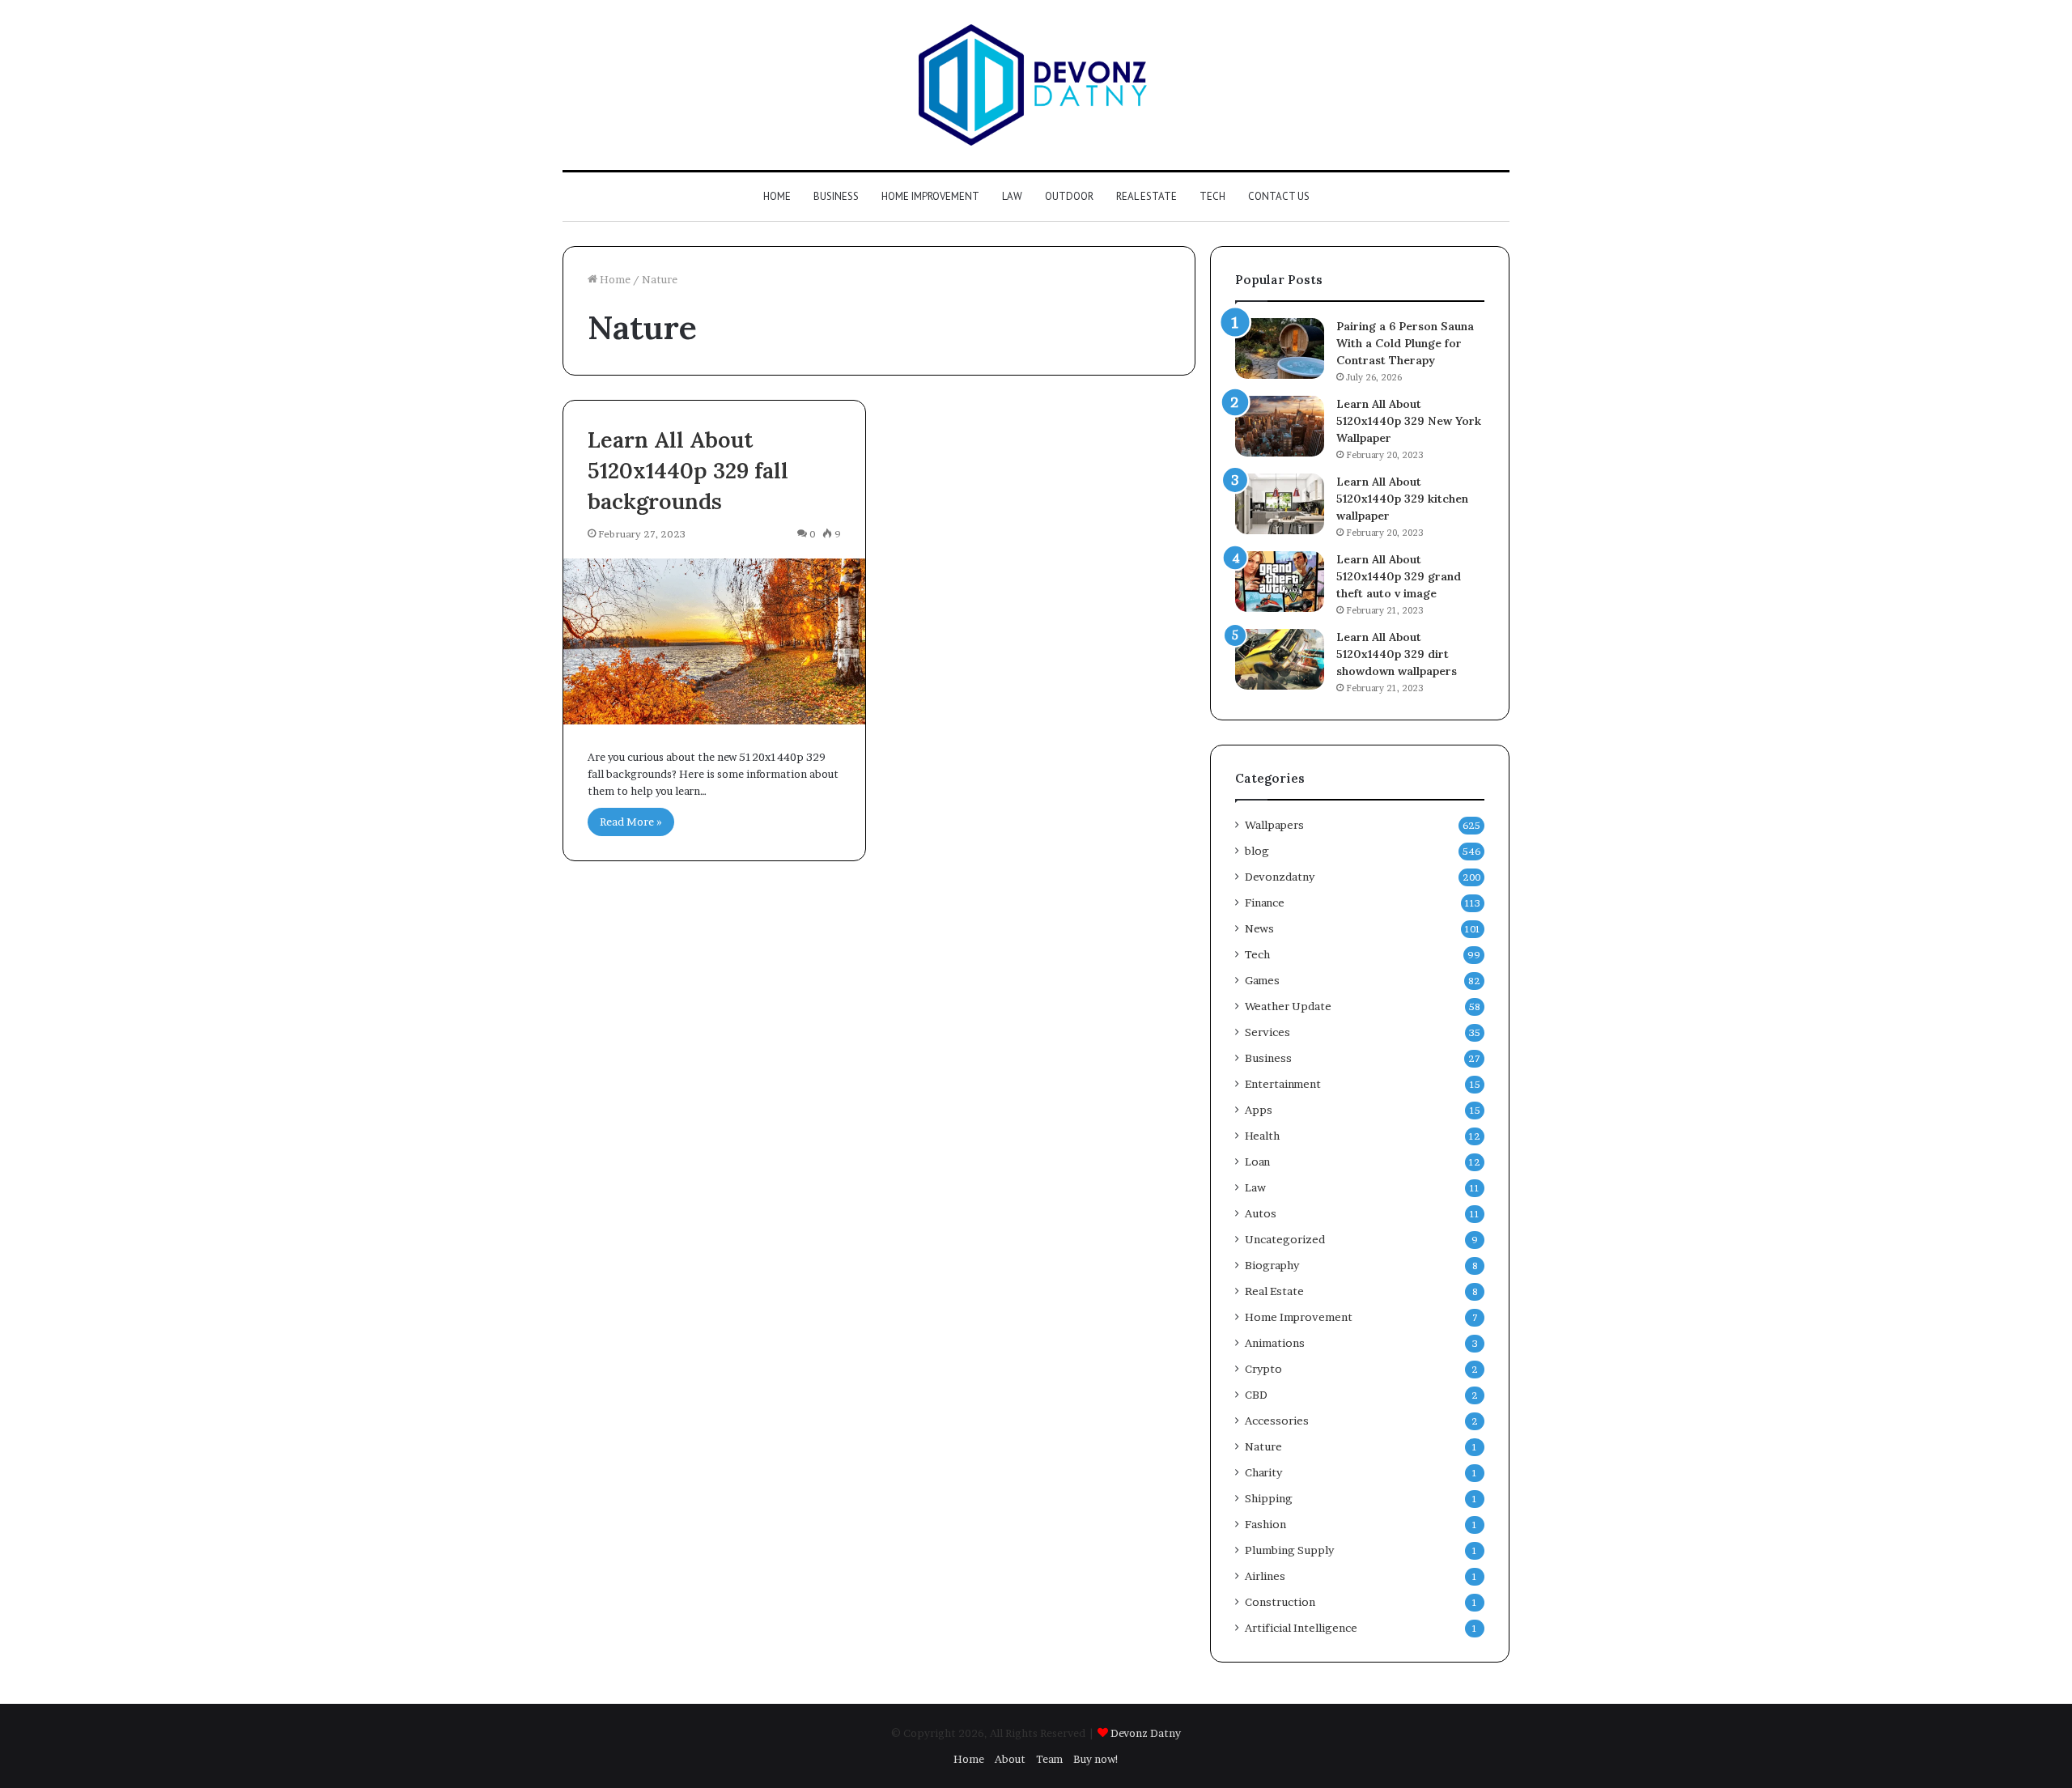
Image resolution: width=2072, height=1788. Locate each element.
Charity (1263, 1472)
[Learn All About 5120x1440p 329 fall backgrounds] (714, 641)
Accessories (1277, 1421)
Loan (1257, 1162)
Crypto (1263, 1369)
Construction (1280, 1602)
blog (1257, 851)
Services (1267, 1032)
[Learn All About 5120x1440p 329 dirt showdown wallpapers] (1280, 659)
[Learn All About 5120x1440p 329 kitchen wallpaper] (1280, 504)
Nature (1263, 1446)
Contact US (1279, 196)
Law (1012, 196)
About (1010, 1759)
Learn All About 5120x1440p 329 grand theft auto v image (1399, 576)
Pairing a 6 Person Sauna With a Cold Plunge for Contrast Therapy (1405, 343)
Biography (1272, 1265)
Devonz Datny (1146, 1733)
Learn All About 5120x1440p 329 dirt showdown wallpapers (1397, 654)
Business (836, 196)
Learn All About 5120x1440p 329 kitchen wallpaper (1402, 499)
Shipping (1269, 1498)
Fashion (1265, 1524)
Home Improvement (930, 196)
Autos (1261, 1213)
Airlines (1265, 1576)
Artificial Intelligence (1301, 1628)
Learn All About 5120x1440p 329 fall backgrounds (688, 470)
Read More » (631, 822)
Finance (1265, 902)
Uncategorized (1285, 1239)
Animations (1275, 1343)
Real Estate (1146, 196)
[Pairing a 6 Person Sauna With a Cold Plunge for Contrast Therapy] (1280, 348)
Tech (1212, 196)
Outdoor (1069, 196)
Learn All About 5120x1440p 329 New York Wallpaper (1409, 421)
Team (1049, 1759)
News (1259, 928)
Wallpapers (1274, 825)
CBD (1256, 1395)
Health (1262, 1136)
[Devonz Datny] (1036, 85)
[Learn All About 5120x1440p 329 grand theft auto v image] (1280, 582)
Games (1262, 980)
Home (777, 196)
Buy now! (1096, 1759)
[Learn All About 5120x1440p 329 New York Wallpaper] (1280, 426)
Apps (1259, 1110)
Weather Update (1288, 1006)
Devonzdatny (1280, 877)
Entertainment (1283, 1084)
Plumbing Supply (1289, 1550)
